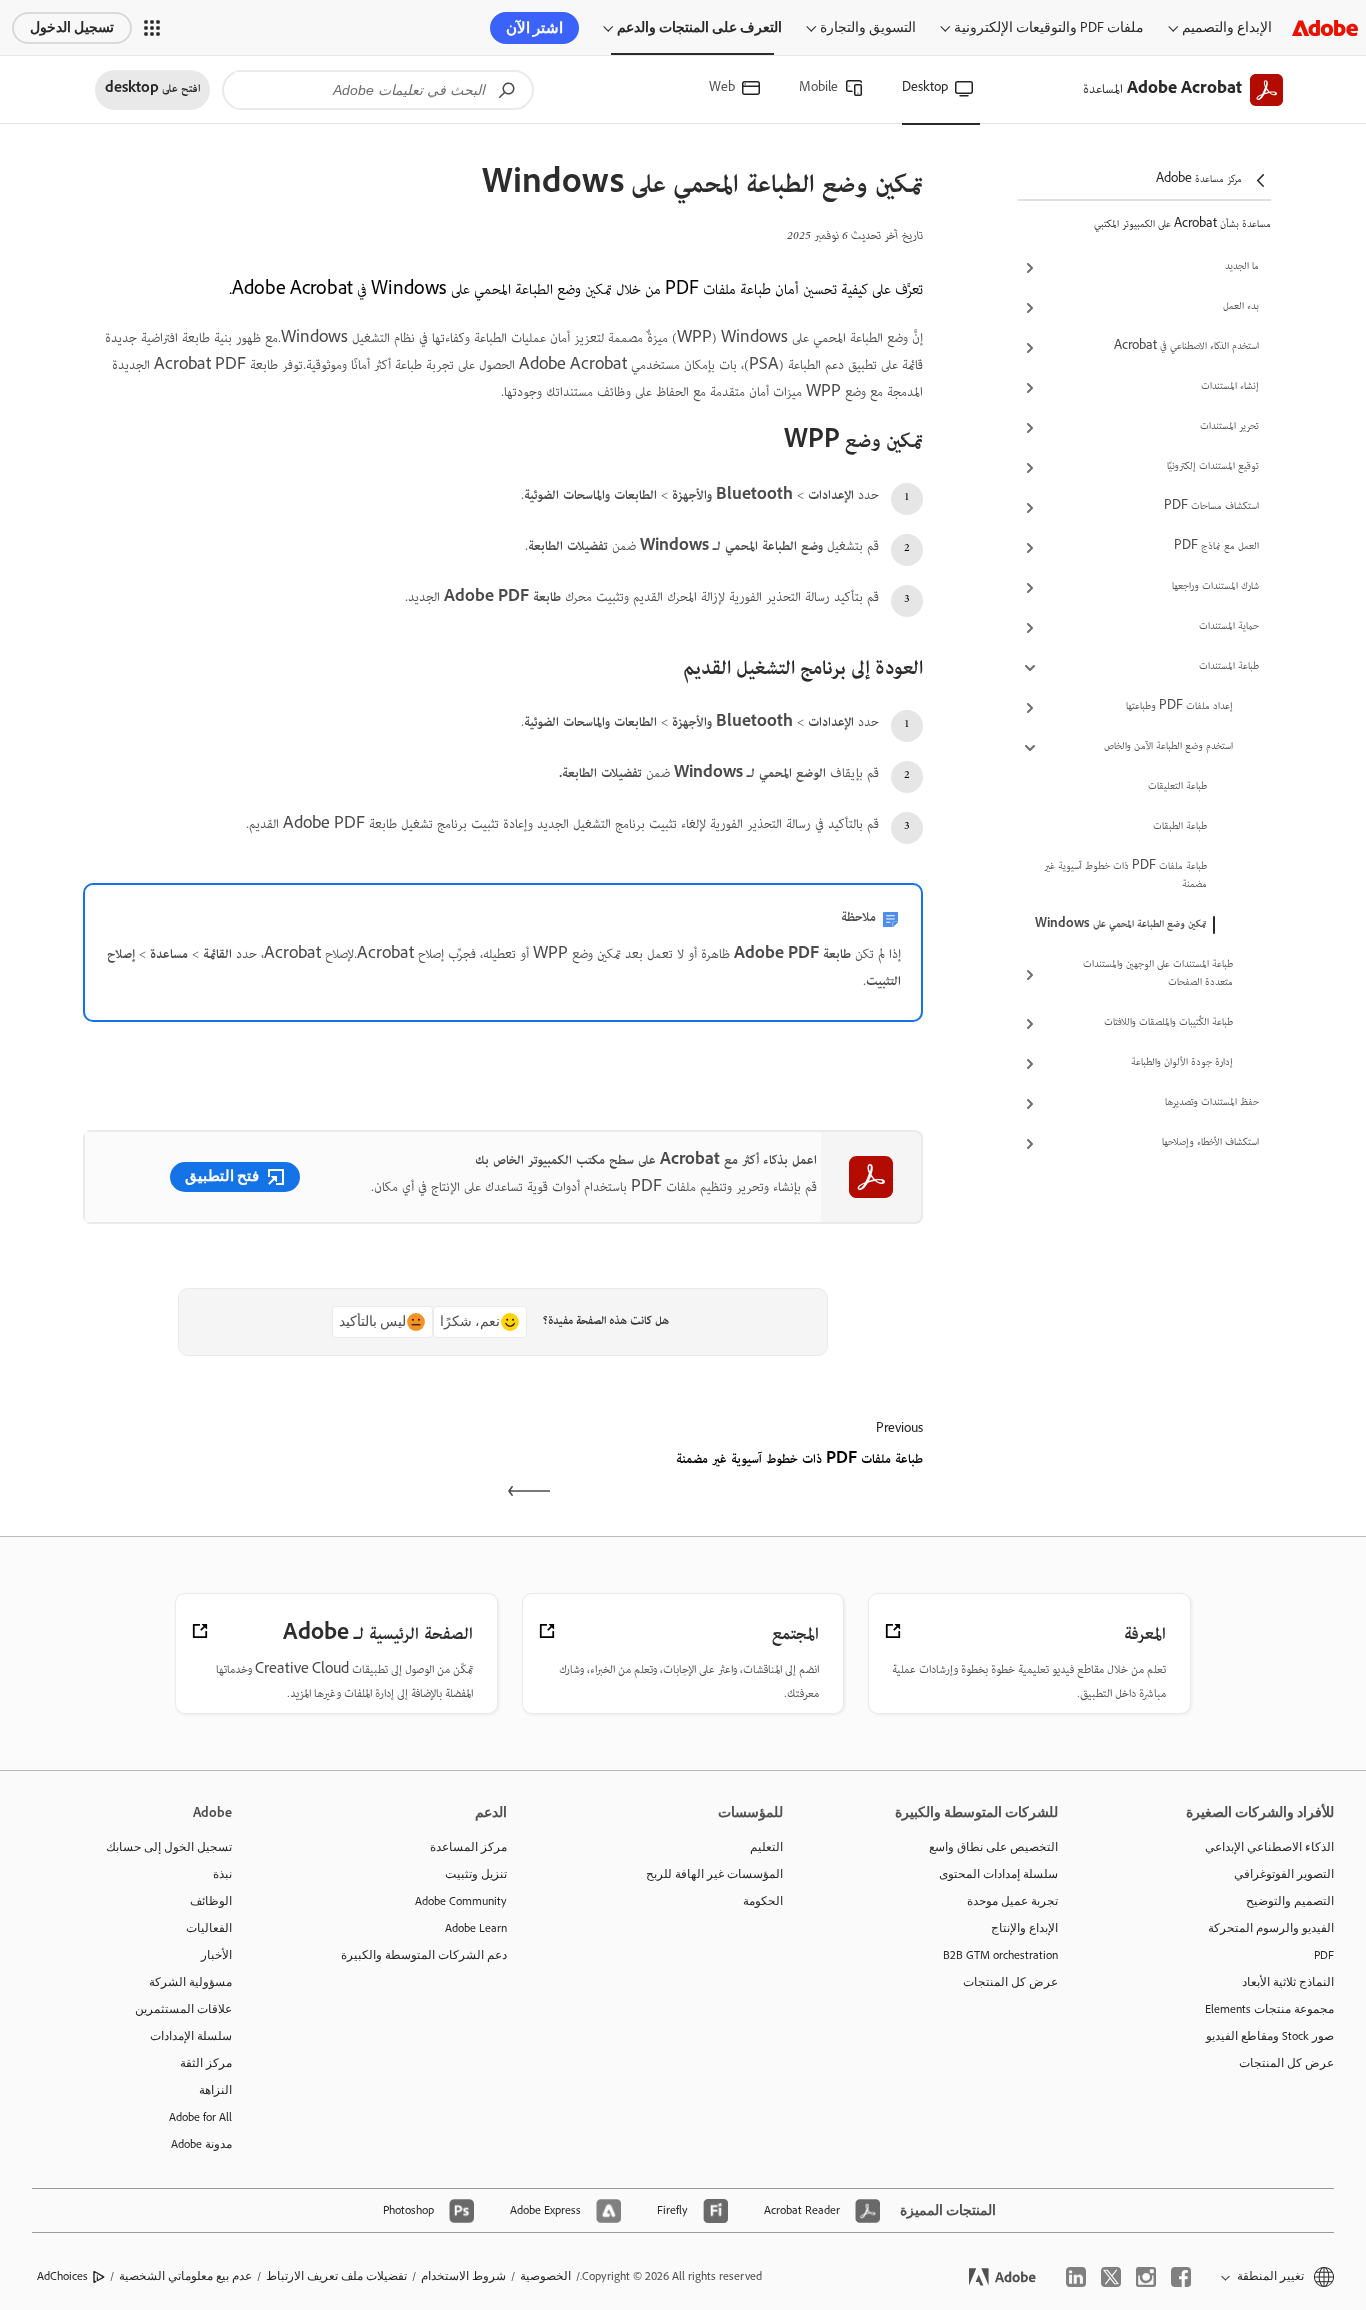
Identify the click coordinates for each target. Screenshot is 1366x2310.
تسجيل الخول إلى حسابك (169, 1847)
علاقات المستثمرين (183, 2009)
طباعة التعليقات (1177, 787)
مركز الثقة (206, 2063)
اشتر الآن (534, 28)
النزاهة (215, 2090)
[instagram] (1146, 2277)
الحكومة (763, 1901)
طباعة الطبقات (1180, 827)
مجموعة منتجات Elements (1269, 2009)
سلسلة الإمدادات (191, 2036)
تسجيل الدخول (72, 27)
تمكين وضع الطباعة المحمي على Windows (1121, 925)
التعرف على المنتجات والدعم (699, 27)
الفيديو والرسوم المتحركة (1271, 1928)
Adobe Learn (476, 1928)
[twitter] (1111, 2277)
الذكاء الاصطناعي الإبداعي (1269, 1847)
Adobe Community (461, 1901)
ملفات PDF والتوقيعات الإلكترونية (1049, 27)
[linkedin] (1076, 2277)
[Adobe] (1325, 27)
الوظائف (211, 1901)
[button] (152, 28)
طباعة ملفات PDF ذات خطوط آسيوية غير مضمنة (1125, 876)
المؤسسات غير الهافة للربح (714, 1874)
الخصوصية (545, 2276)
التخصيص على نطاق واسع (993, 1847)
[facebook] (1181, 2277)
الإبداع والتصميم (1227, 27)
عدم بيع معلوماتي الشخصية (185, 2276)
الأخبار (216, 1955)
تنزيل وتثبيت (476, 1874)
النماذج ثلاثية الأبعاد (1288, 1982)
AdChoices (62, 2276)
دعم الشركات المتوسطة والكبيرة (424, 1955)
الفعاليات (209, 1928)
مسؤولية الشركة (190, 1982)
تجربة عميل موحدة (1012, 1901)
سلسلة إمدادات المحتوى (998, 1874)
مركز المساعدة (468, 1847)
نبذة (222, 1874)
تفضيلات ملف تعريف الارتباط (336, 2276)
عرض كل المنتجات (1286, 2063)
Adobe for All (200, 2117)
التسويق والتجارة (868, 27)
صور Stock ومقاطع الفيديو (1270, 2036)
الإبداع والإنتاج (1024, 1928)
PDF (1324, 1955)
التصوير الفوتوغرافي (1284, 1874)
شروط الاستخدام (463, 2276)
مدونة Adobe (201, 2144)
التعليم (766, 1847)
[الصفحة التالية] (290, 1478)
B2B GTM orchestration (1000, 1955)
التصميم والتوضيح (1290, 1901)
